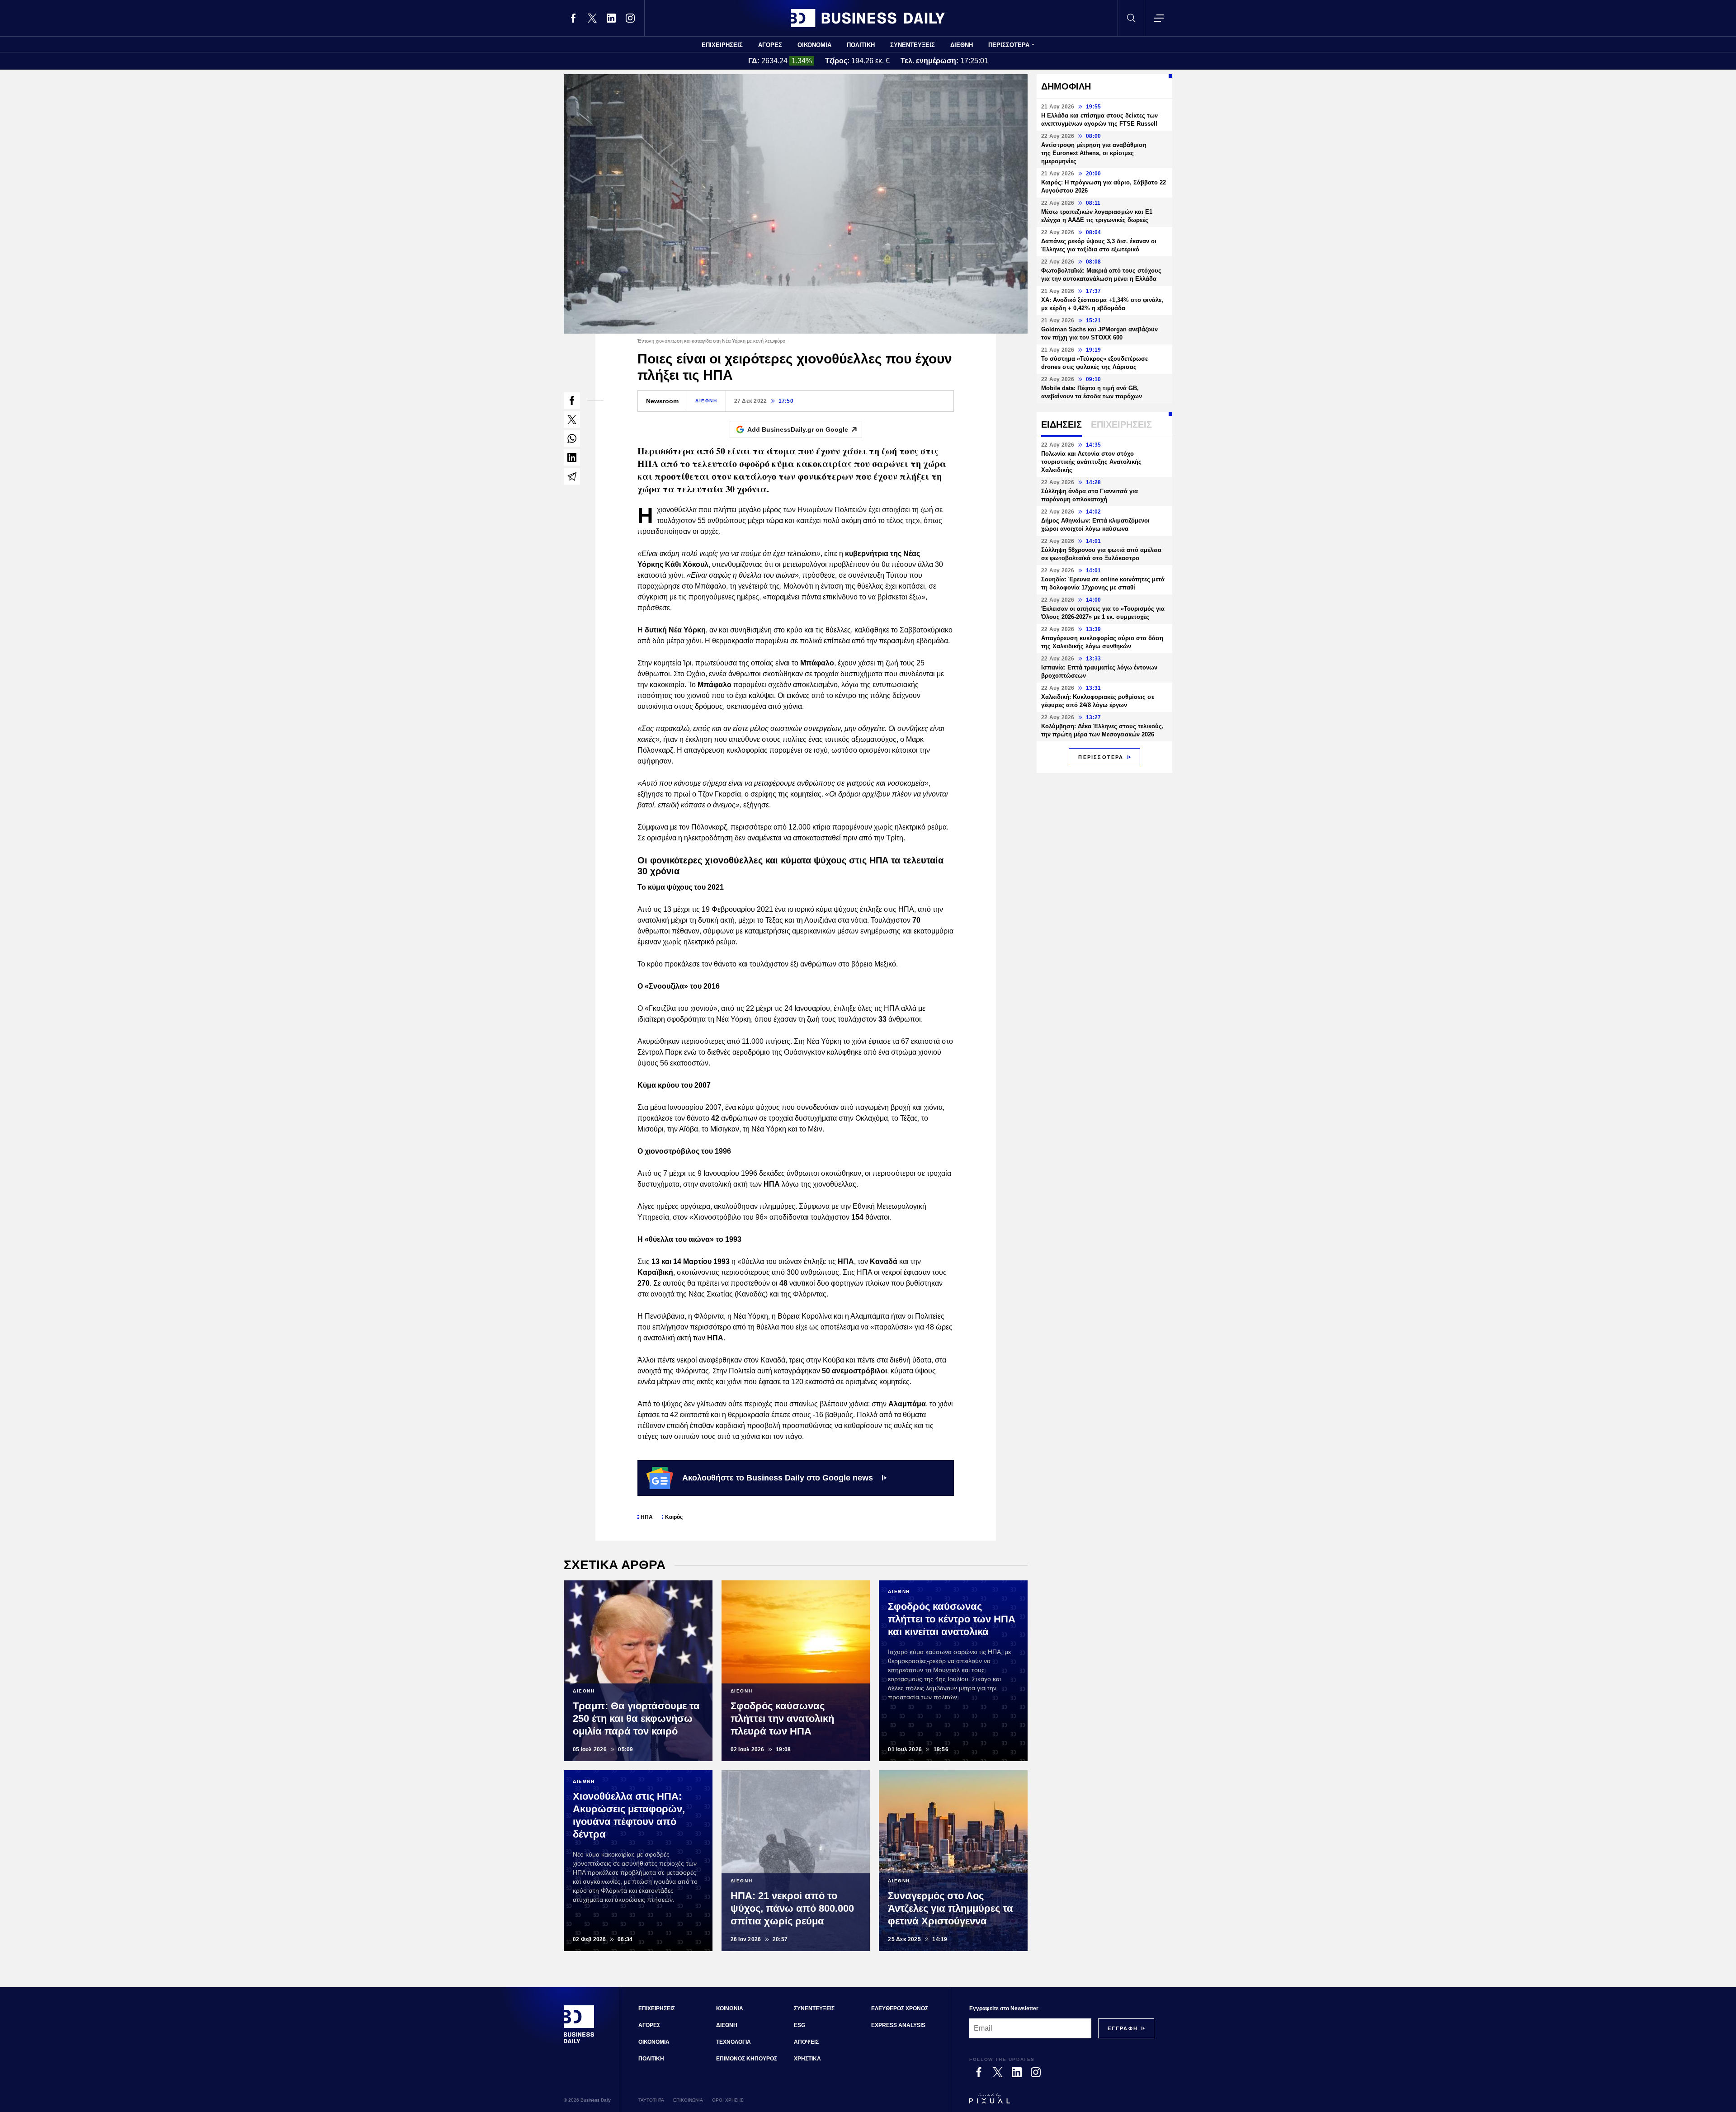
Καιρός (674, 1517)
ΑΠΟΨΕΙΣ (806, 2042)
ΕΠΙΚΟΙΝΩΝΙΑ (688, 2100)
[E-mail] (572, 476)
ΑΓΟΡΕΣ (770, 45)
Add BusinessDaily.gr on (798, 429)
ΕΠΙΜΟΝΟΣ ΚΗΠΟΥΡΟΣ (747, 2059)
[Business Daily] (868, 18)
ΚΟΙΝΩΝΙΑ (730, 2008)
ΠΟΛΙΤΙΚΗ (861, 45)
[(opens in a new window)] (573, 18)
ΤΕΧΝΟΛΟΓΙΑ (734, 2042)
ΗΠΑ (647, 1517)
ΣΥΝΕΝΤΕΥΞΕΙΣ (913, 45)
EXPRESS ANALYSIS (898, 2025)
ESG (800, 2025)
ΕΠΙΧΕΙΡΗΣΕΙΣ (722, 45)
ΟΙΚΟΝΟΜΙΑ (814, 45)
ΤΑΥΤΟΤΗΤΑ (651, 2100)
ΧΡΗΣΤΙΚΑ (807, 2059)
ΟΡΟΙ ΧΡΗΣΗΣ (728, 2100)
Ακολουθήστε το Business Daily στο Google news (778, 1478)
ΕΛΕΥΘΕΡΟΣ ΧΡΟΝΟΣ (900, 2008)
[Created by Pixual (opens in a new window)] (1062, 2103)
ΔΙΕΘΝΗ (962, 45)
